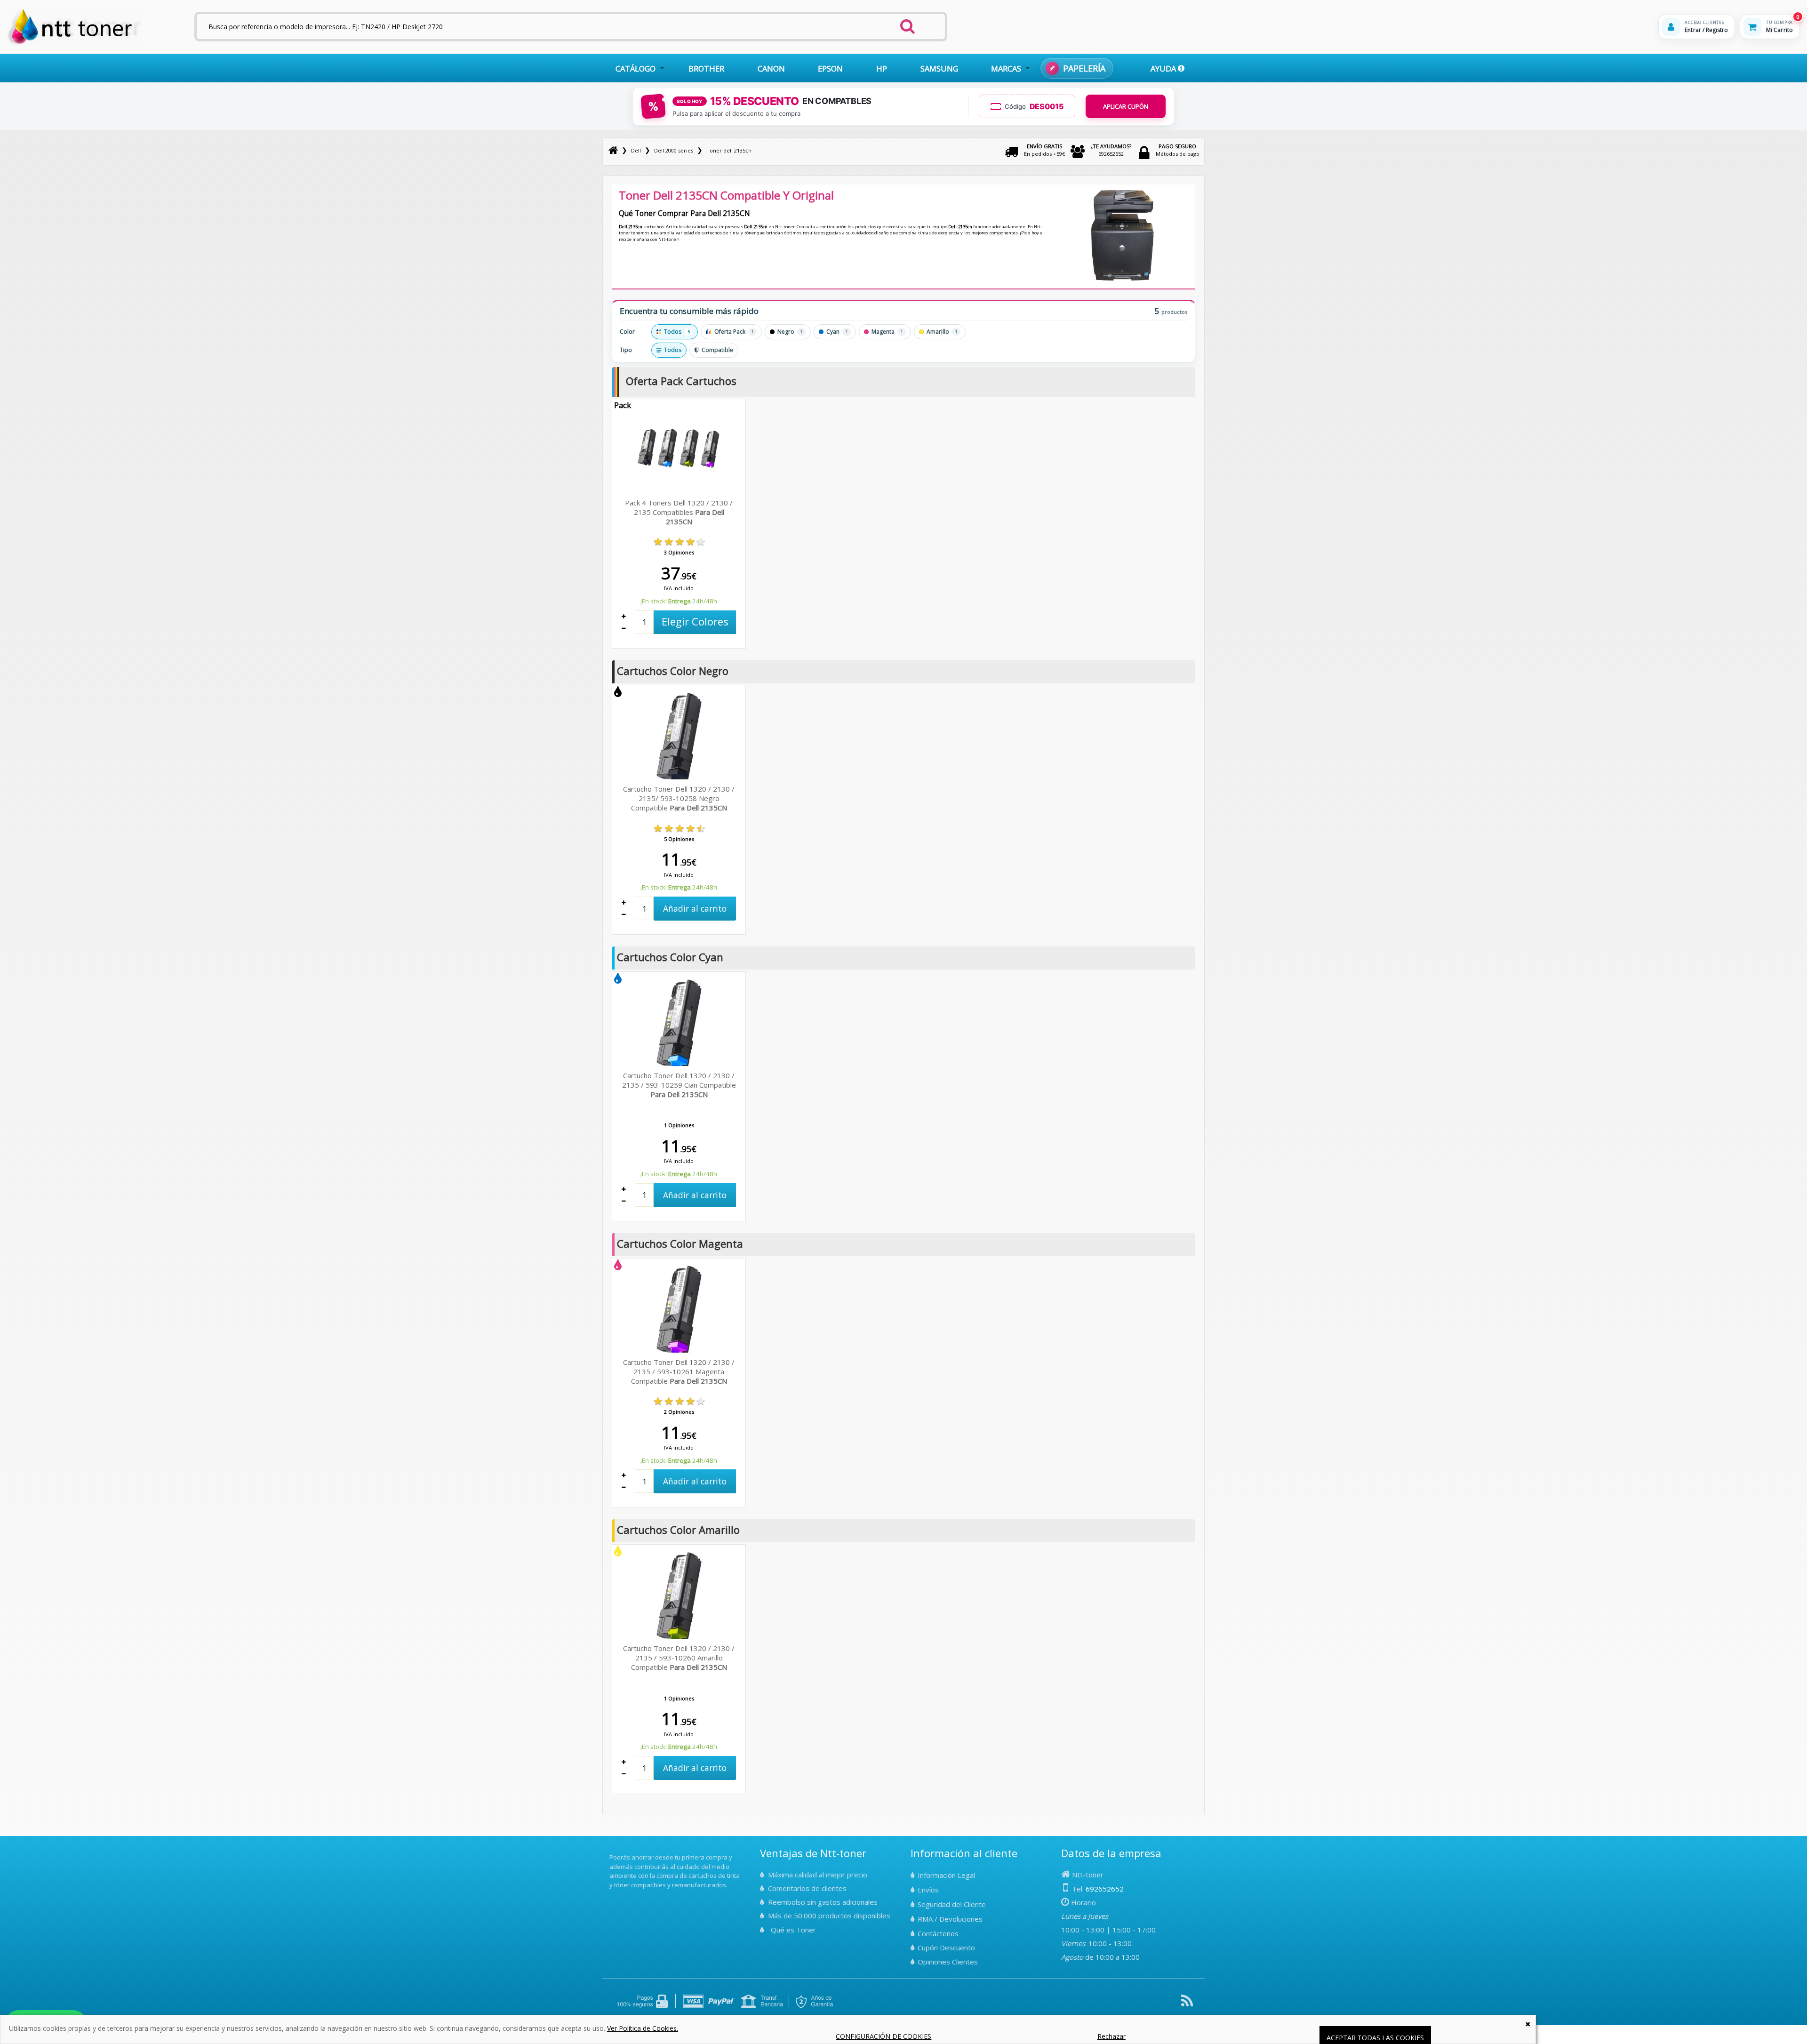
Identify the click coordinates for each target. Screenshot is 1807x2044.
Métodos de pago (1178, 150)
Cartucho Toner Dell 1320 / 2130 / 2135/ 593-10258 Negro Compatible (679, 798)
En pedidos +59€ (1044, 150)
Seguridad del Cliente (952, 1904)
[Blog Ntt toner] (1187, 2004)
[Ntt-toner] (613, 150)
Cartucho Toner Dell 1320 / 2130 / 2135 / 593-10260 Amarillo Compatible (679, 1658)
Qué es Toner (793, 1930)
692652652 (1111, 150)
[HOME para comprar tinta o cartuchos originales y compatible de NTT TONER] (75, 43)
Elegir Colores (695, 621)
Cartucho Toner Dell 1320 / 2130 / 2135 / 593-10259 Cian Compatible (679, 1085)
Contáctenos (938, 1933)
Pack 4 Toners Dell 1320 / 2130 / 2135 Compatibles (679, 512)
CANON (771, 68)
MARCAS (1006, 68)
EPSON (830, 68)
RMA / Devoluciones (950, 1919)
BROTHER (706, 68)
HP (882, 68)
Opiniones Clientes (948, 1962)
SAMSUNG (939, 68)
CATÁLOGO (636, 68)
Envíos (928, 1890)
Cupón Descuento (946, 1948)
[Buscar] (907, 24)
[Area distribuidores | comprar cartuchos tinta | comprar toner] (612, 1851)
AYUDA (1164, 68)
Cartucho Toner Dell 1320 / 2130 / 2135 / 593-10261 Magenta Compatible (679, 1371)
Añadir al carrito (695, 908)
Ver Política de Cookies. (643, 2028)
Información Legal (946, 1875)
